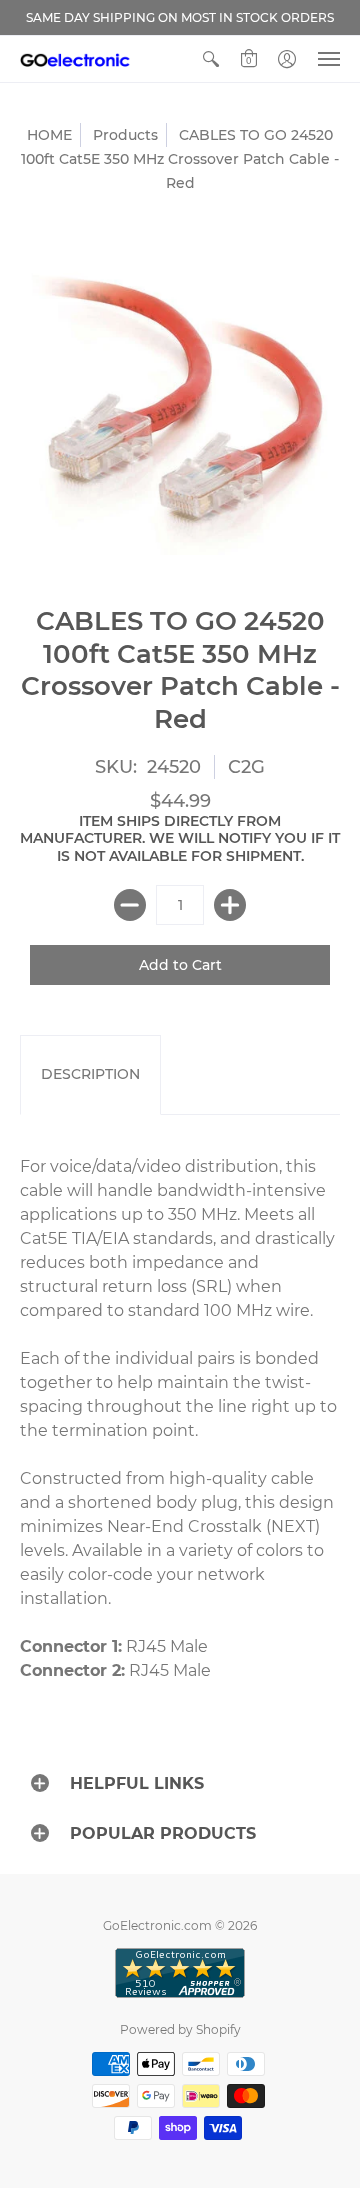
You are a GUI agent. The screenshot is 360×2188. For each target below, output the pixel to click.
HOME (49, 135)
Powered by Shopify (180, 2029)
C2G (246, 767)
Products (125, 135)
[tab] (90, 1075)
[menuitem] (211, 59)
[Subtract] (130, 905)
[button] (211, 59)
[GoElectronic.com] (75, 59)
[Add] (230, 905)
